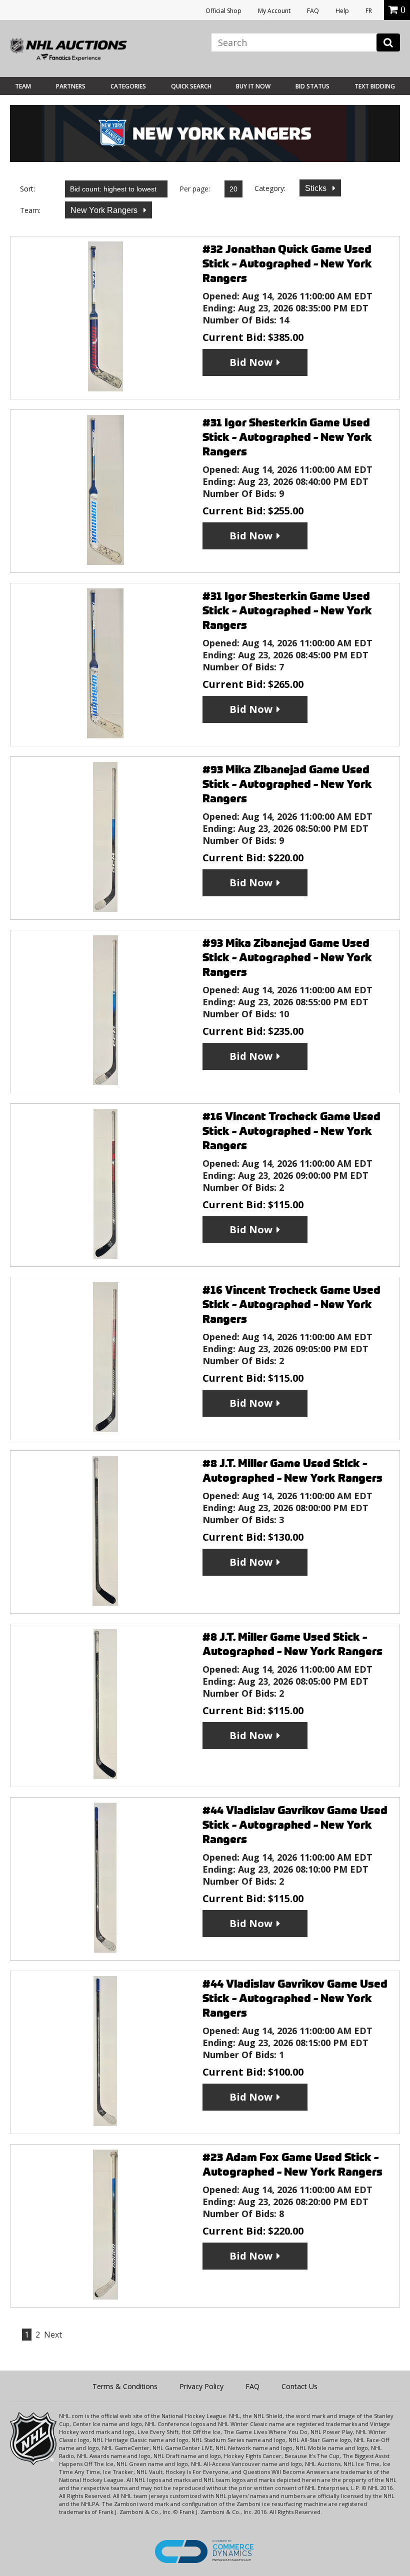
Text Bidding (375, 86)
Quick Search (191, 86)
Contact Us (299, 2386)
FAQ (313, 11)
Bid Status (312, 86)
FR (369, 11)
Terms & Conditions (125, 2386)
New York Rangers (105, 210)
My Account (274, 11)
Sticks (317, 188)
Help (342, 11)
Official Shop (223, 11)
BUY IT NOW (253, 86)
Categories (128, 86)
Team (23, 86)
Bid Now (251, 362)
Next (53, 2335)
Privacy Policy (201, 2386)
